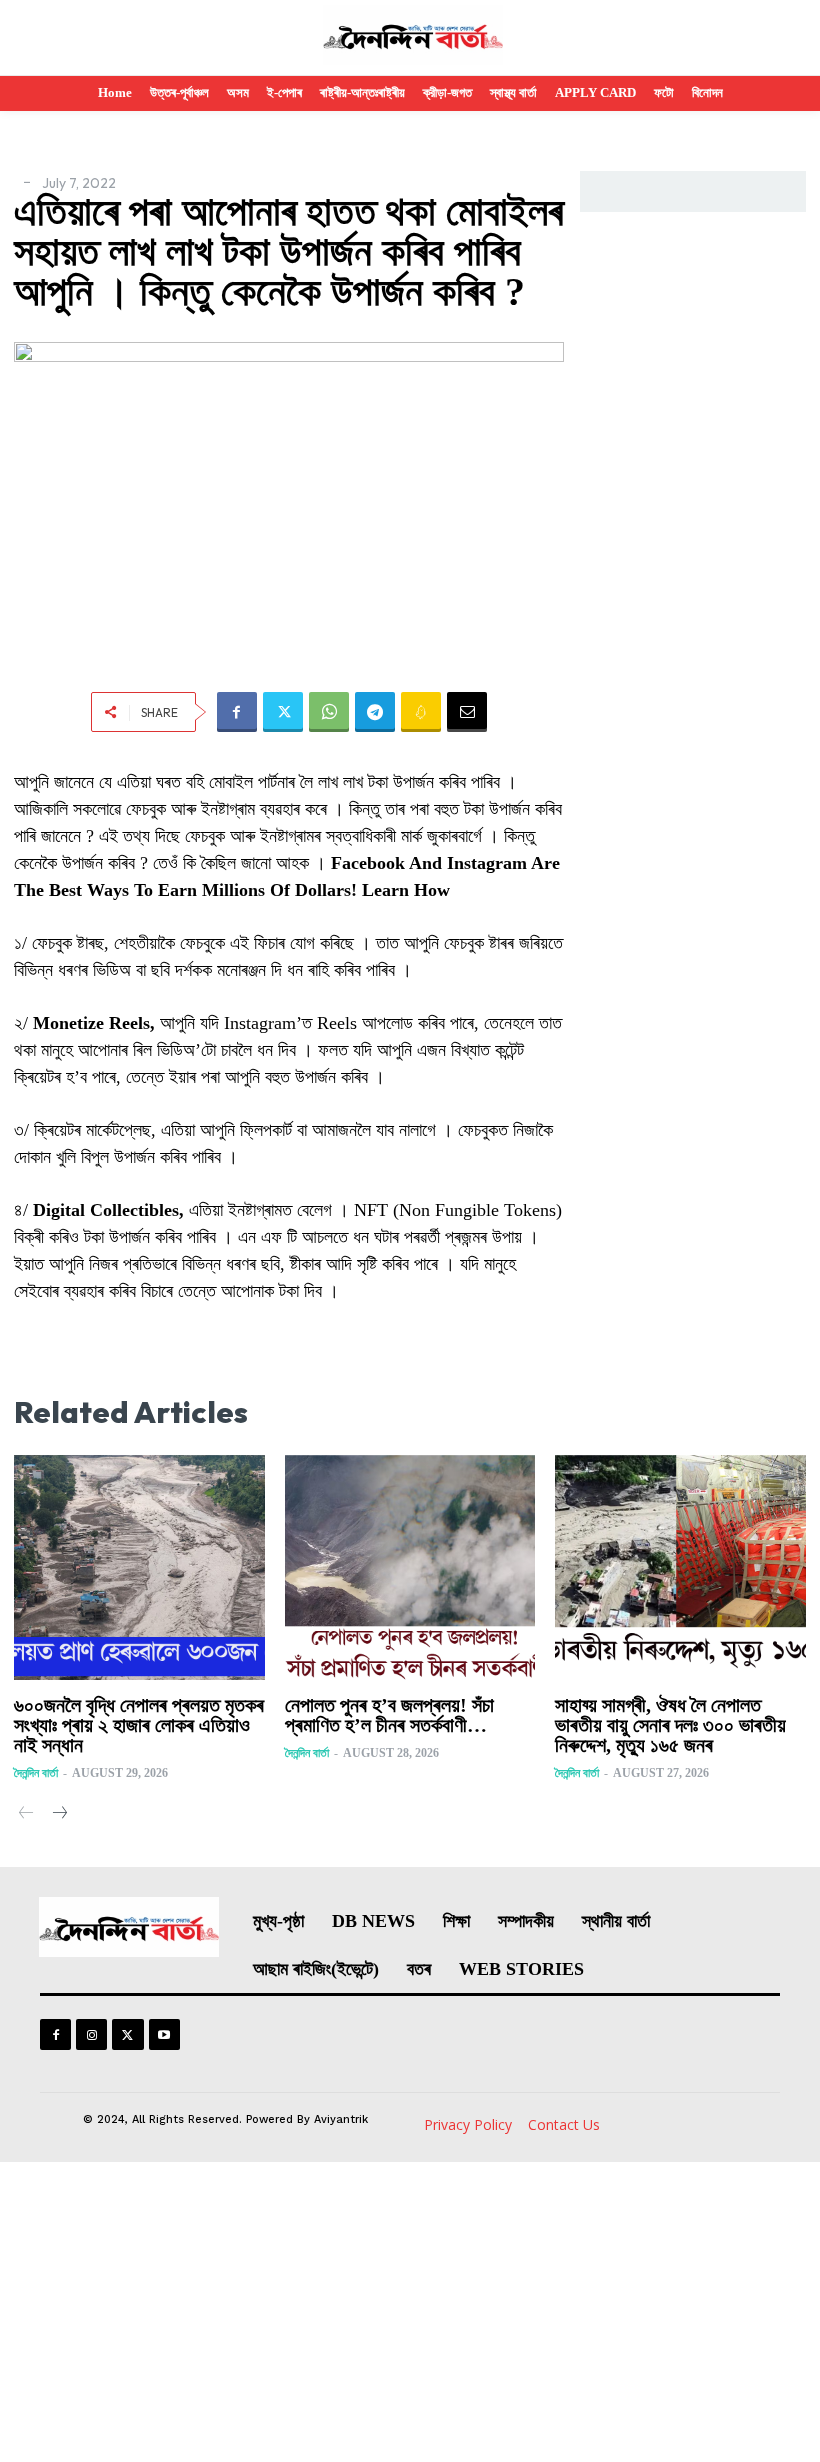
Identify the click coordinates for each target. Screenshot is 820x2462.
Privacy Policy (468, 2124)
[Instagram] (91, 2034)
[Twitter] (283, 712)
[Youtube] (164, 2034)
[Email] (467, 712)
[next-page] (58, 1814)
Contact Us (564, 2124)
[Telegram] (375, 712)
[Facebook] (237, 712)
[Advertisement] (410, 2312)
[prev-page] (26, 1814)
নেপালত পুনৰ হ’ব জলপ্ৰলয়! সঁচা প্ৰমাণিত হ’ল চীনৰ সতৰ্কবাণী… (389, 1715)
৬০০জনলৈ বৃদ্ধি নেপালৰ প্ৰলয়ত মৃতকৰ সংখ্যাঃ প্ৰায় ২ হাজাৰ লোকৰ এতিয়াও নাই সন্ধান (139, 1725)
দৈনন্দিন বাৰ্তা (36, 1773)
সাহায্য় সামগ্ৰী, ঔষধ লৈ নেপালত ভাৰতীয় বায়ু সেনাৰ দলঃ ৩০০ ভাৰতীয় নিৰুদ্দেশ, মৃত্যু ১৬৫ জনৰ (670, 1725)
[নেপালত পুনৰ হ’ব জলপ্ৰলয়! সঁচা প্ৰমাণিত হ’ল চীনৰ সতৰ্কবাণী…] (410, 1568)
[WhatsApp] (329, 712)
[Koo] (421, 712)
